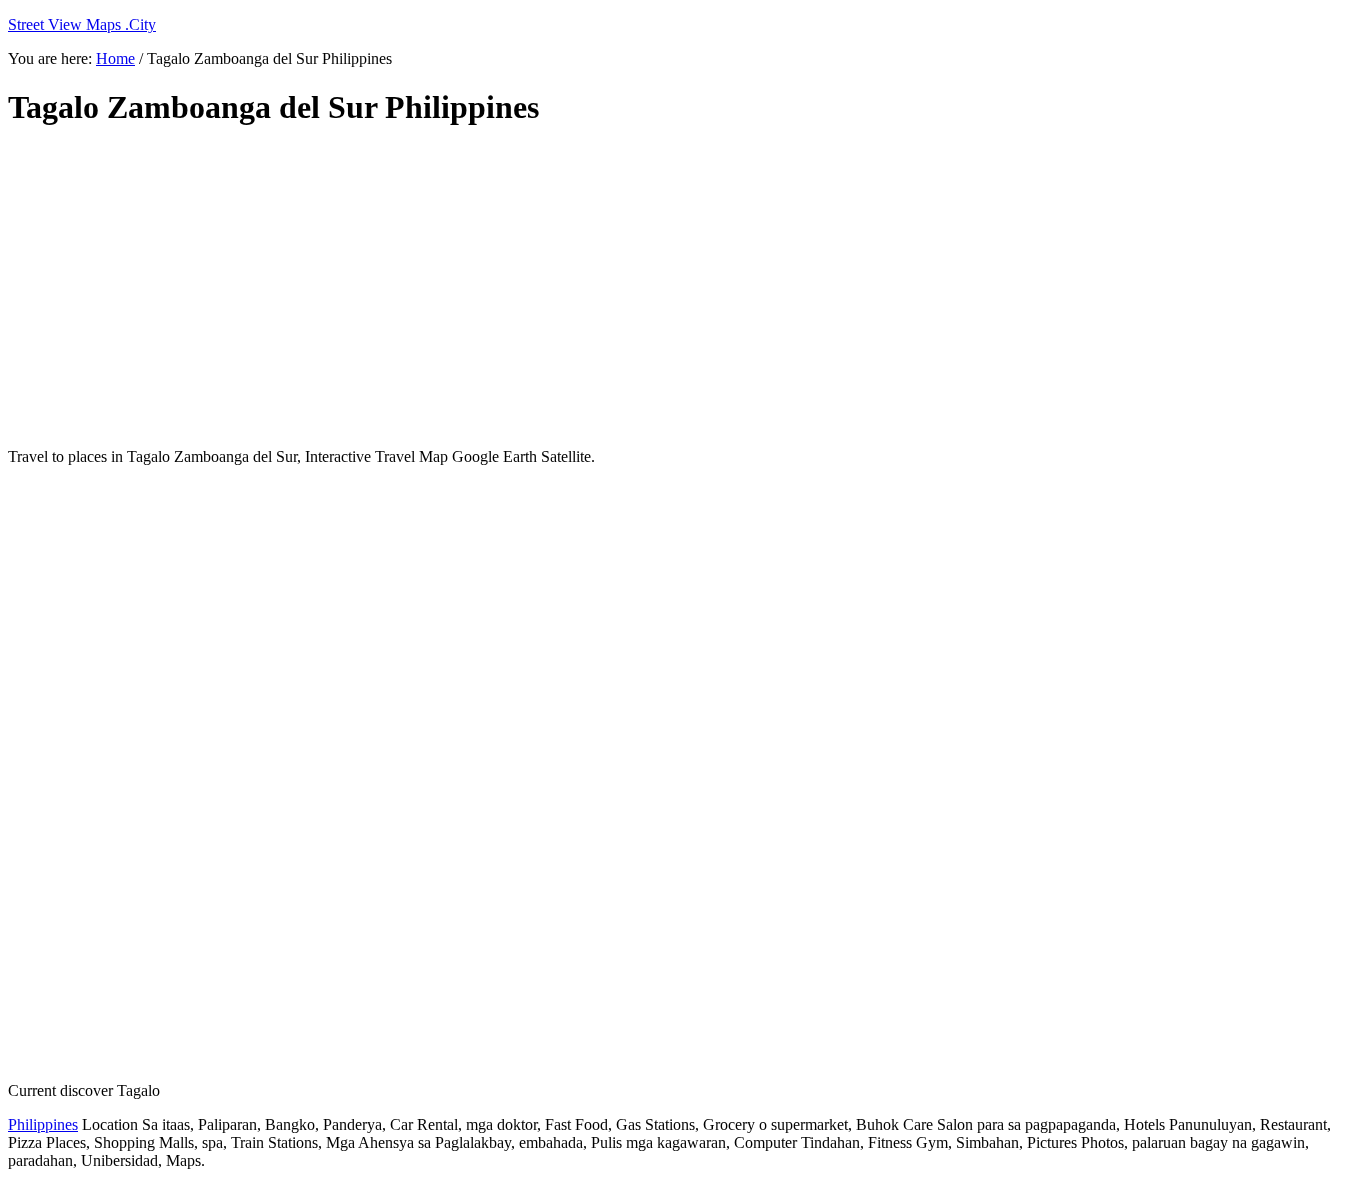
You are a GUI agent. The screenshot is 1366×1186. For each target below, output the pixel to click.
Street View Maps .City (82, 24)
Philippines (43, 1124)
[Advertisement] (493, 288)
